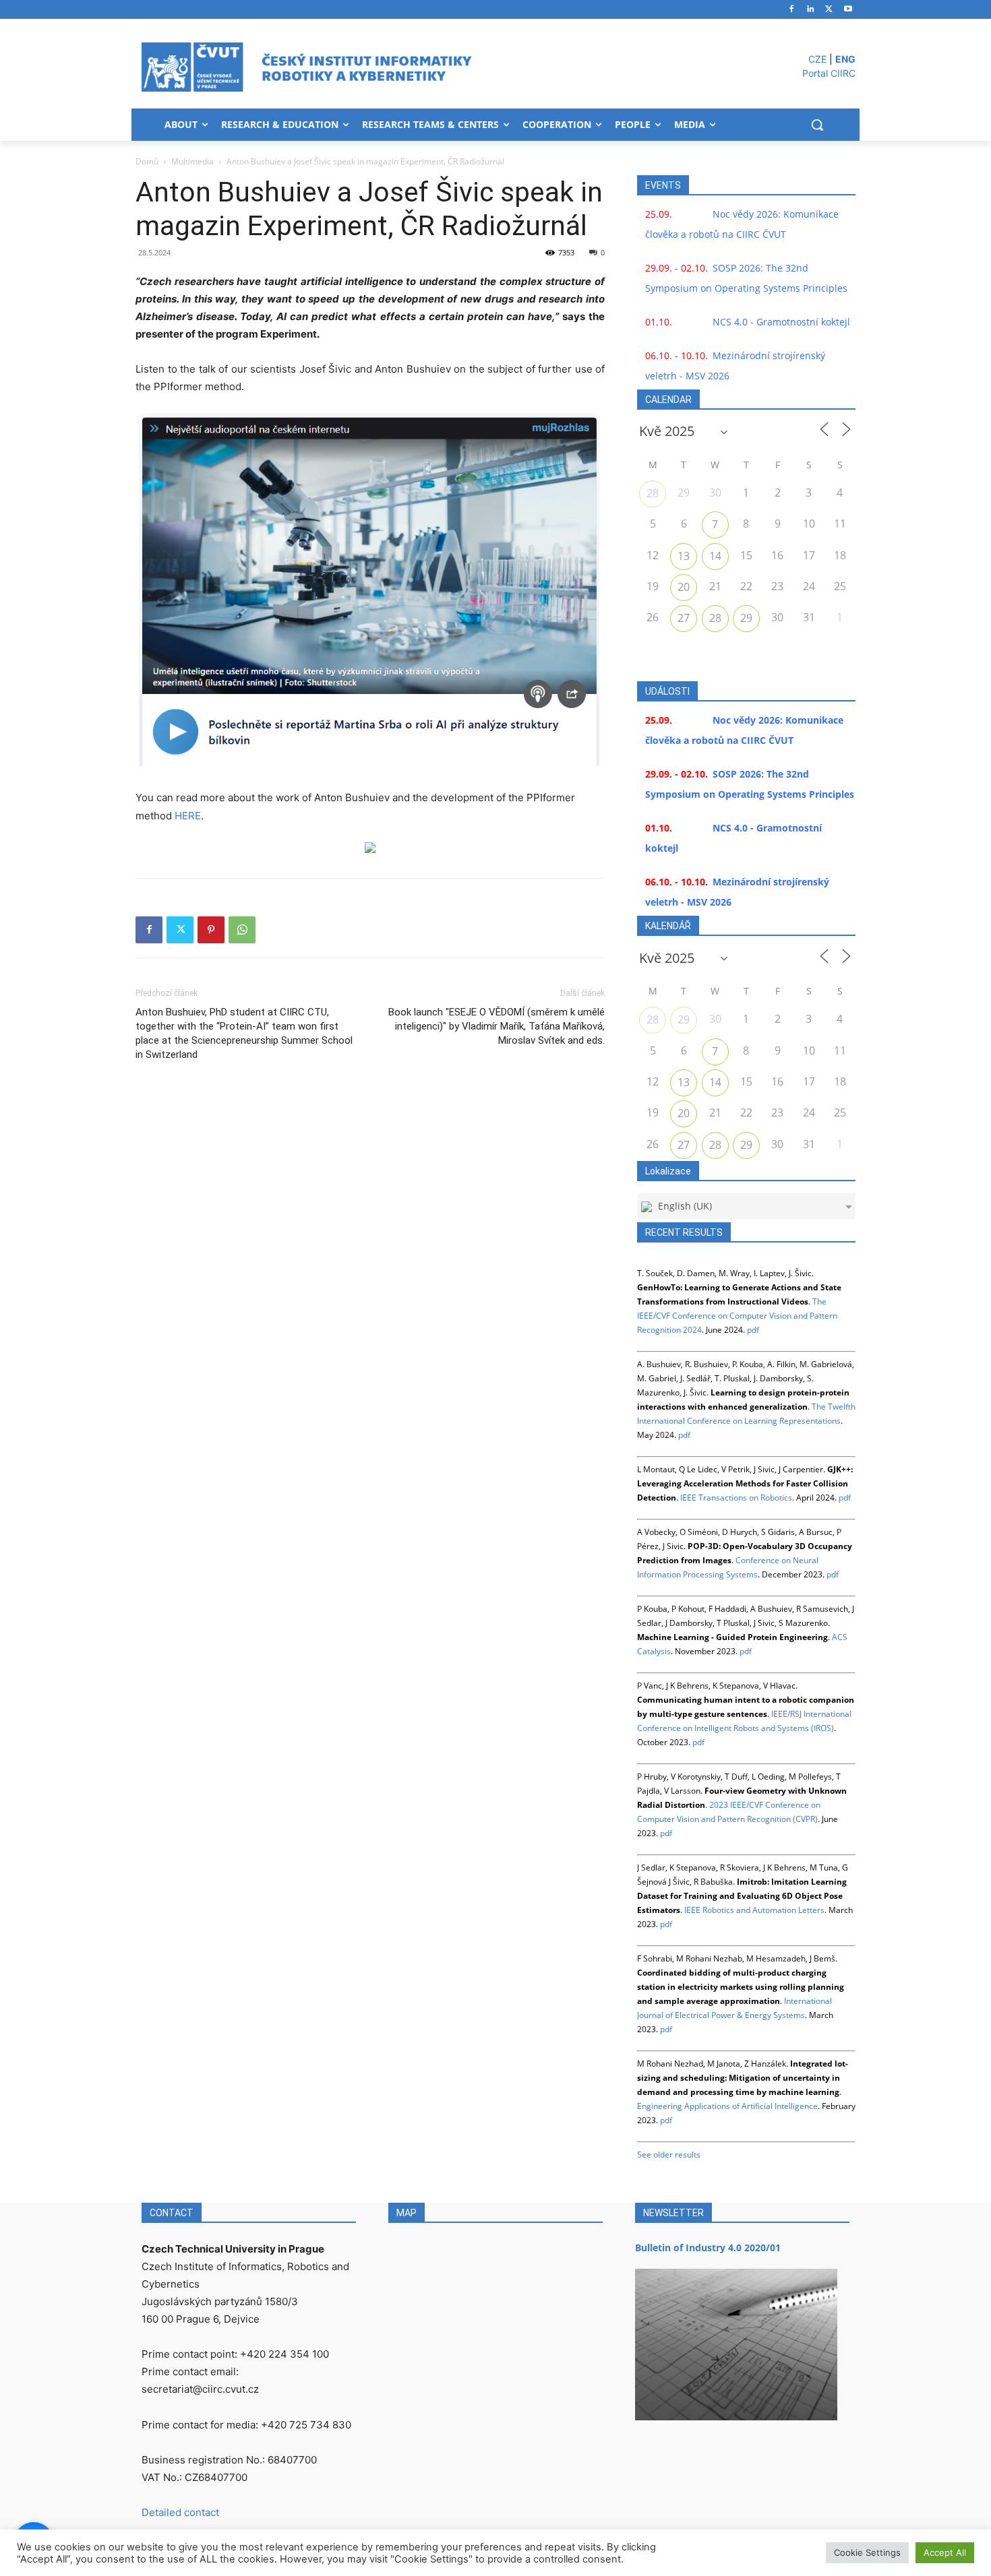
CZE (817, 59)
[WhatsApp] (242, 930)
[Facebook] (792, 10)
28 (653, 493)
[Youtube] (848, 10)
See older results (669, 2155)
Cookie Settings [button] (867, 2552)
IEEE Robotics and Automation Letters (754, 1910)
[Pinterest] (211, 930)
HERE (188, 816)
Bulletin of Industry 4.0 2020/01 (708, 2248)
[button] (817, 125)
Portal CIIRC (829, 73)
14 (715, 556)
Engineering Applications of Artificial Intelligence (727, 2106)
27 (684, 618)
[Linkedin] (811, 10)
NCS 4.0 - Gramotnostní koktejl (781, 322)
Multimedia (192, 161)
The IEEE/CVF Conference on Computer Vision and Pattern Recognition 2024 (737, 1316)
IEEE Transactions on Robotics (736, 1498)
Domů (147, 161)
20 (684, 587)
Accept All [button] (945, 2552)
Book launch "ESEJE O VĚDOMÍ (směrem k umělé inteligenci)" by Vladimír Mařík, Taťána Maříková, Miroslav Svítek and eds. (497, 1026)
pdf (753, 1330)
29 (746, 618)
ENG (845, 59)
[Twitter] (829, 10)
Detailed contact (180, 2512)
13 (684, 556)
